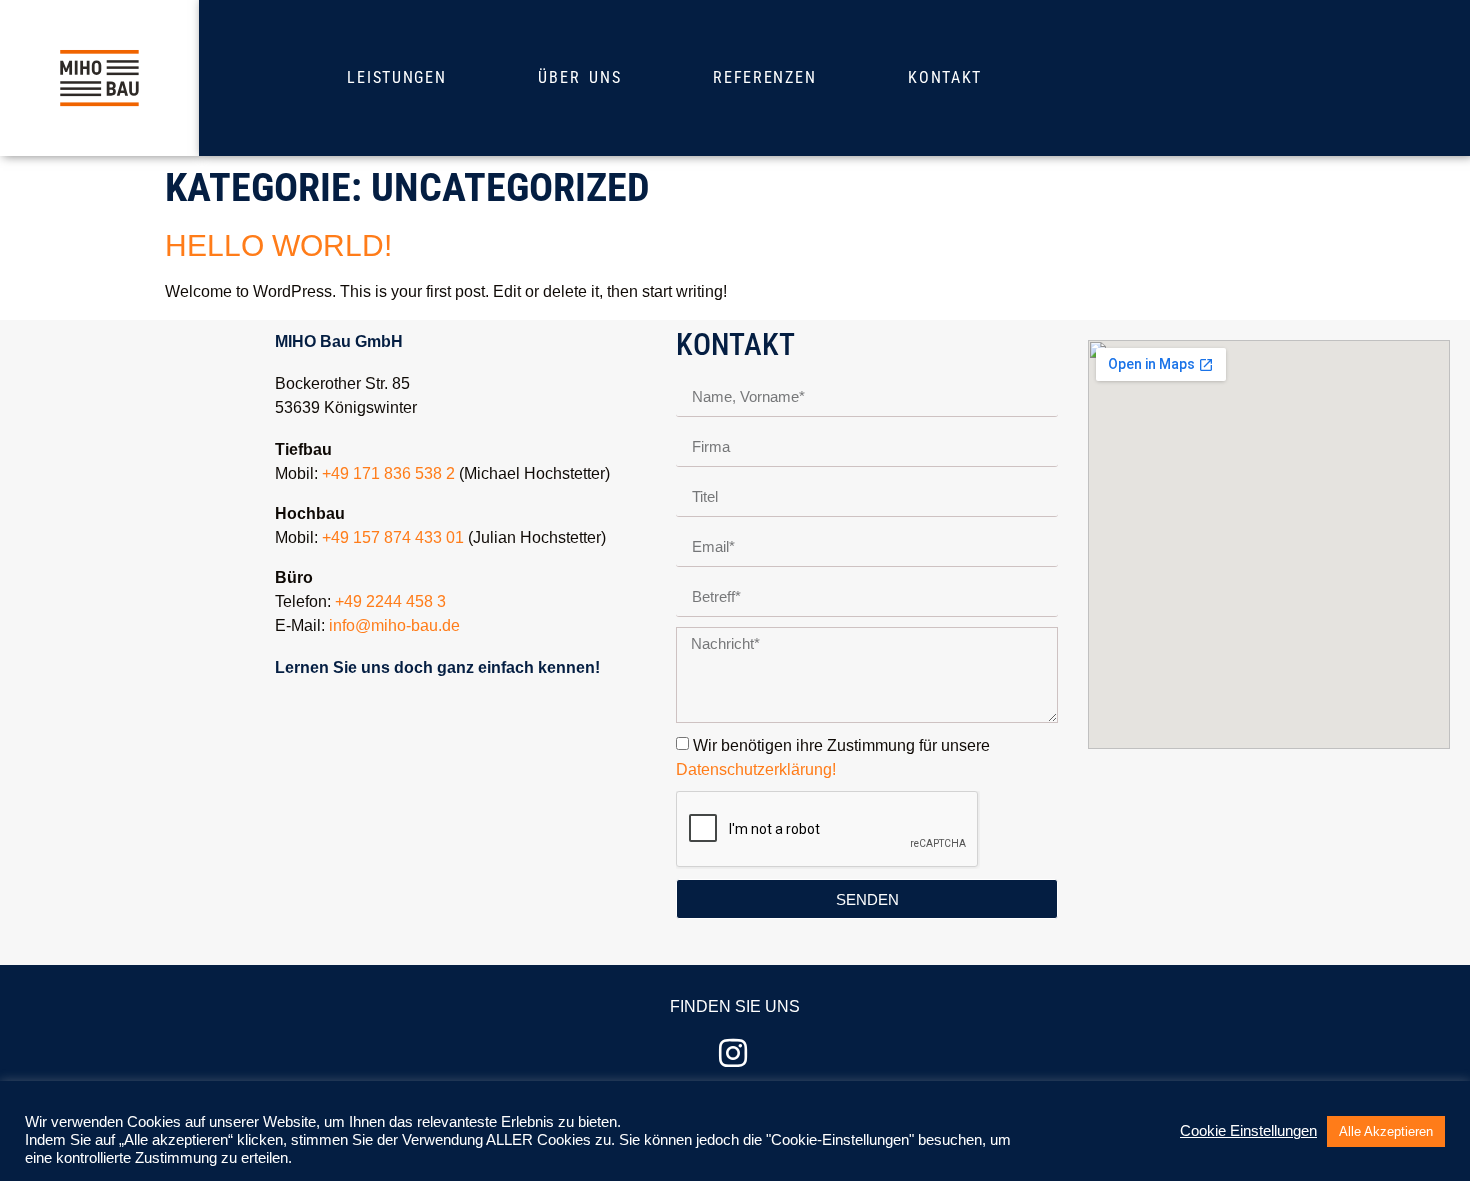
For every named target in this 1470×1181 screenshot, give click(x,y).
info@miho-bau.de (394, 625)
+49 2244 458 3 (390, 601)
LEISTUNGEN (396, 77)
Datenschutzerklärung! (756, 769)
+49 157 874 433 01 (393, 537)
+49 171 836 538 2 (388, 473)
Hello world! (278, 245)
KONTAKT (945, 77)
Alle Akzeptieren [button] (1386, 1131)
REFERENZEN (764, 77)
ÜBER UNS (579, 77)
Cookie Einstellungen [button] (1248, 1131)
